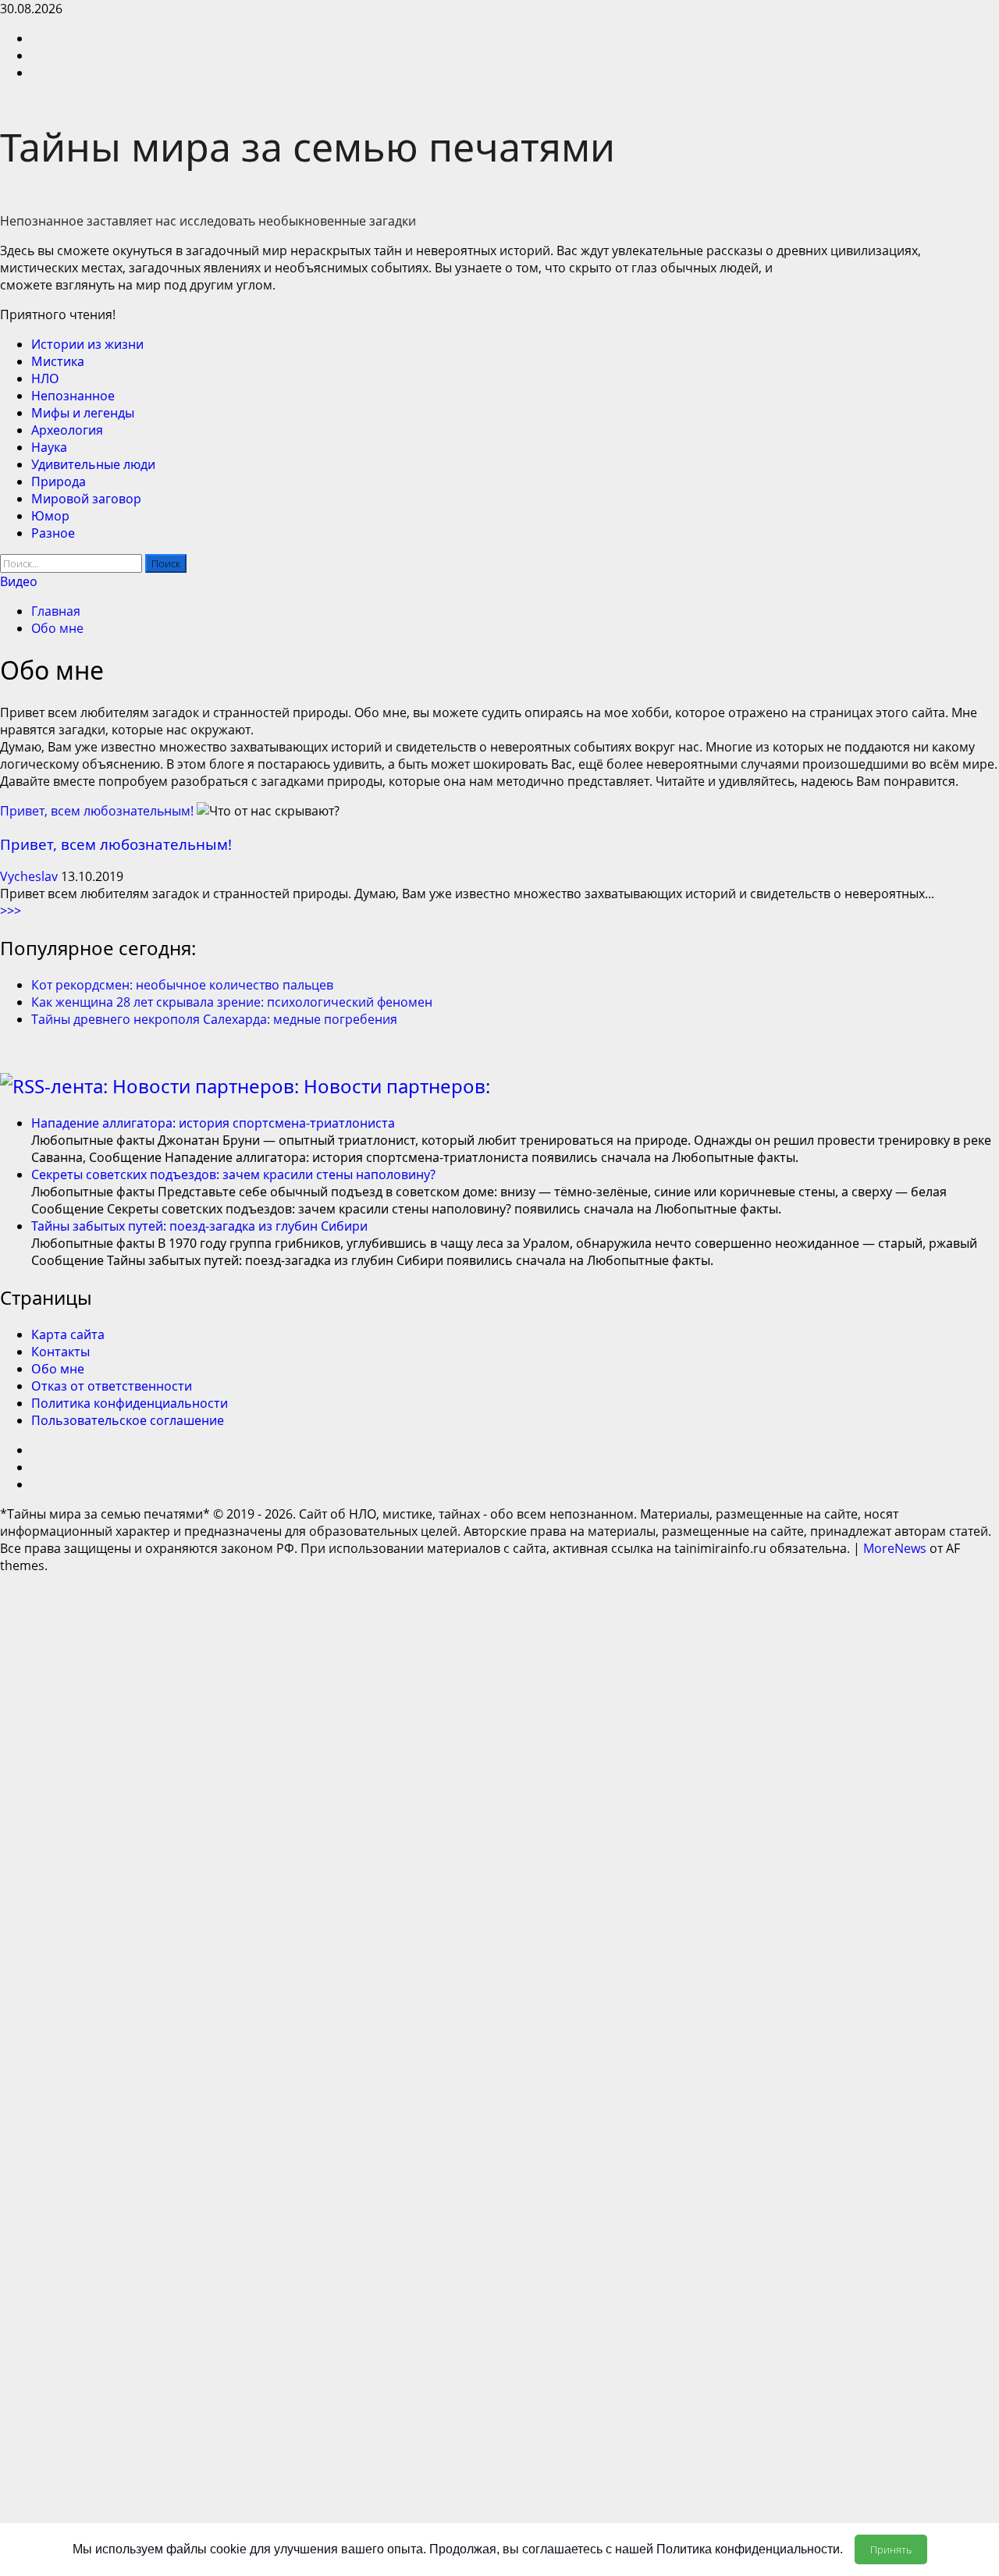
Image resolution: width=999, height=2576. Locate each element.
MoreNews (895, 1548)
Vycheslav (30, 876)
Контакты (60, 1352)
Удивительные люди (93, 464)
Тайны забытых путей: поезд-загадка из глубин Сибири (199, 1226)
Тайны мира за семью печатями (308, 147)
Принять (891, 2549)
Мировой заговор (86, 499)
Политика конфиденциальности (130, 1403)
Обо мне (58, 1369)
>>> (11, 911)
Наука (49, 447)
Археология (67, 430)
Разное (53, 533)
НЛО (45, 378)
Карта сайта (68, 1334)
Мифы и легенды (83, 413)
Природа (59, 481)
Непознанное (73, 396)
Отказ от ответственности (112, 1386)
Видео (19, 581)
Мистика (58, 361)
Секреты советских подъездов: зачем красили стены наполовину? (233, 1174)
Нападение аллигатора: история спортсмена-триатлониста (213, 1123)
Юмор (50, 516)
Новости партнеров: (397, 1086)
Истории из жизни (87, 344)
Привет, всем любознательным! (97, 811)
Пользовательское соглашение (128, 1420)
